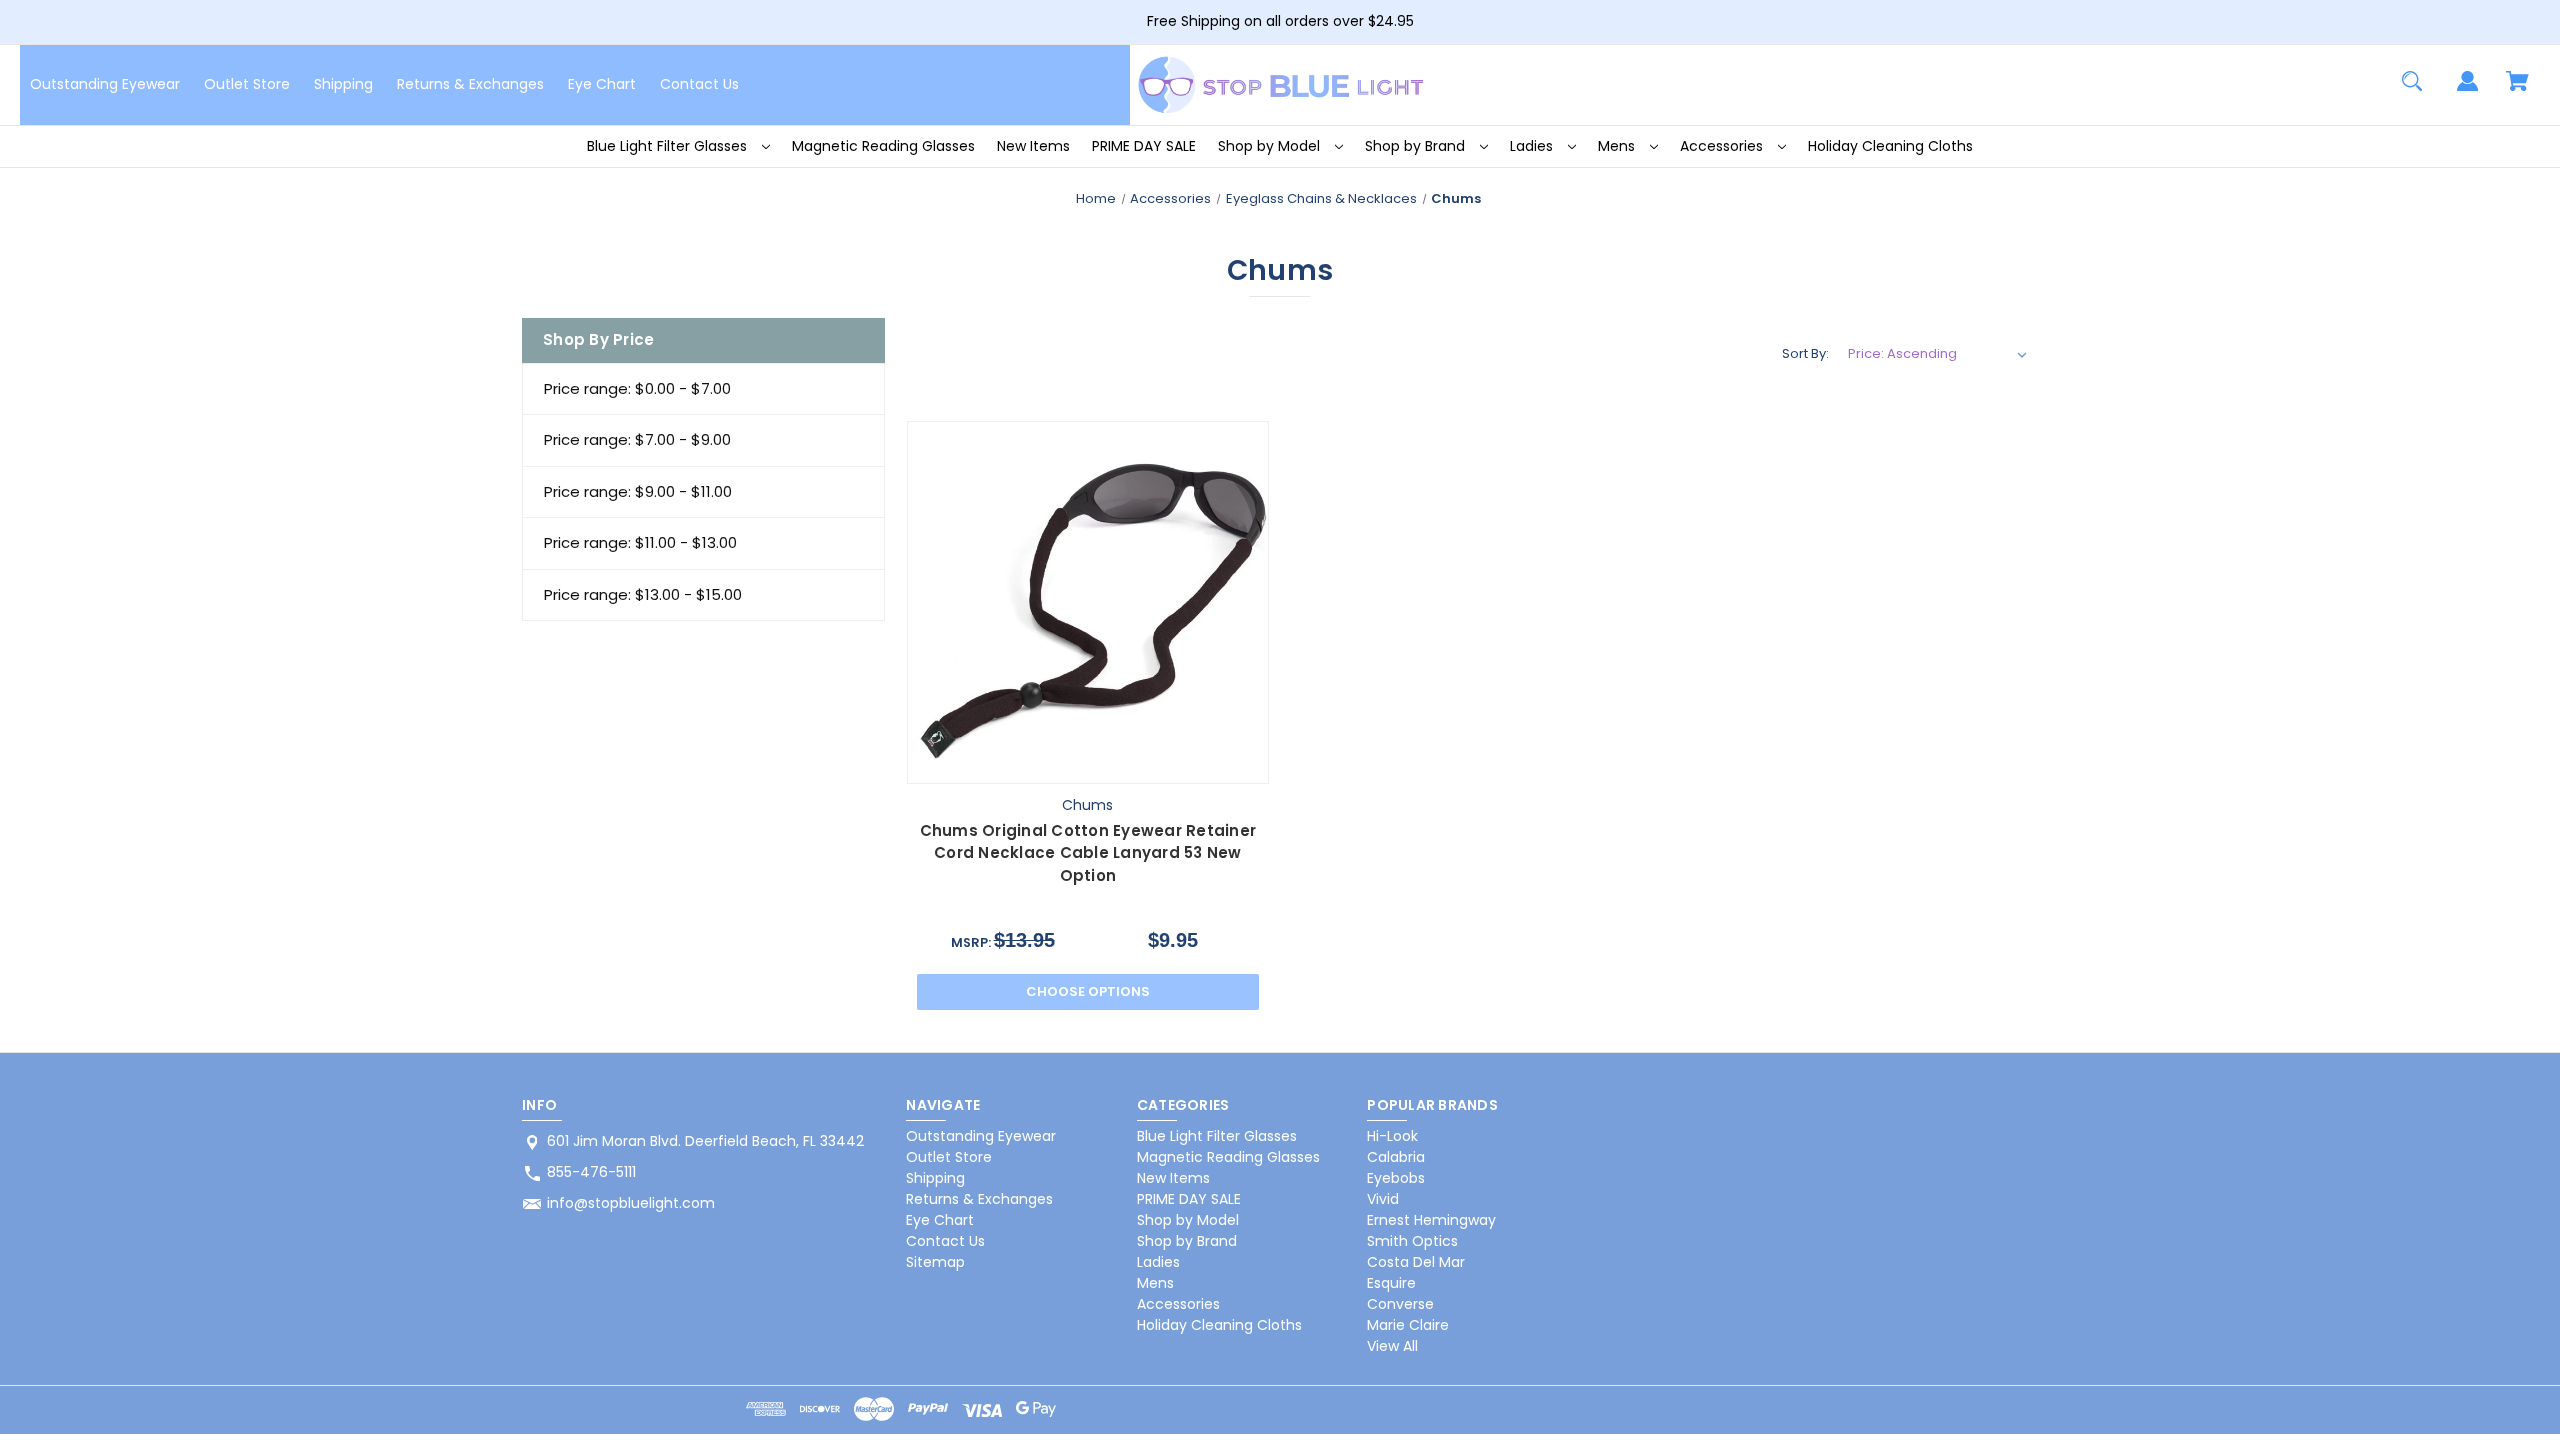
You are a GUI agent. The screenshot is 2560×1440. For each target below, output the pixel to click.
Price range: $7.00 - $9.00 (637, 439)
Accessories (1723, 146)
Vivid (1383, 1199)
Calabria (1396, 1157)
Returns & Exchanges (470, 84)
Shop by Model (1271, 146)
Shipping (343, 84)
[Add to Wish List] (1136, 763)
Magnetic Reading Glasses (883, 146)
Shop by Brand (1417, 146)
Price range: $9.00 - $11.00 (638, 491)
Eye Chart (602, 84)
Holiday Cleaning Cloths (1890, 146)
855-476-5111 (591, 1172)
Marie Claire (1408, 1325)
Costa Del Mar (1416, 1262)
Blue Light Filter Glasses (669, 146)
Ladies (1533, 146)
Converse (1400, 1304)
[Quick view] (1039, 763)
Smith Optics (1412, 1241)
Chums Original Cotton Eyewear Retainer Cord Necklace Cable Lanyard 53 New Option (1088, 853)
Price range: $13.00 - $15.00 (643, 594)
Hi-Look (1392, 1136)
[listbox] (1938, 354)
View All (1392, 1346)
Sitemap (935, 1262)
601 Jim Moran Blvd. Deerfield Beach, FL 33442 (705, 1141)
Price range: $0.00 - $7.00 (637, 388)
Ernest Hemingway (1431, 1220)
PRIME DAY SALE (1144, 146)
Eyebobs (1396, 1178)
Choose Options (1088, 991)
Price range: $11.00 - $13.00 (640, 542)
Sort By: (1805, 353)
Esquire (1391, 1283)
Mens (1618, 146)
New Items (1033, 146)
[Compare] (1087, 764)
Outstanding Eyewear (105, 84)
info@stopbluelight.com (631, 1203)
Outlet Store (247, 84)
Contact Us (699, 84)
